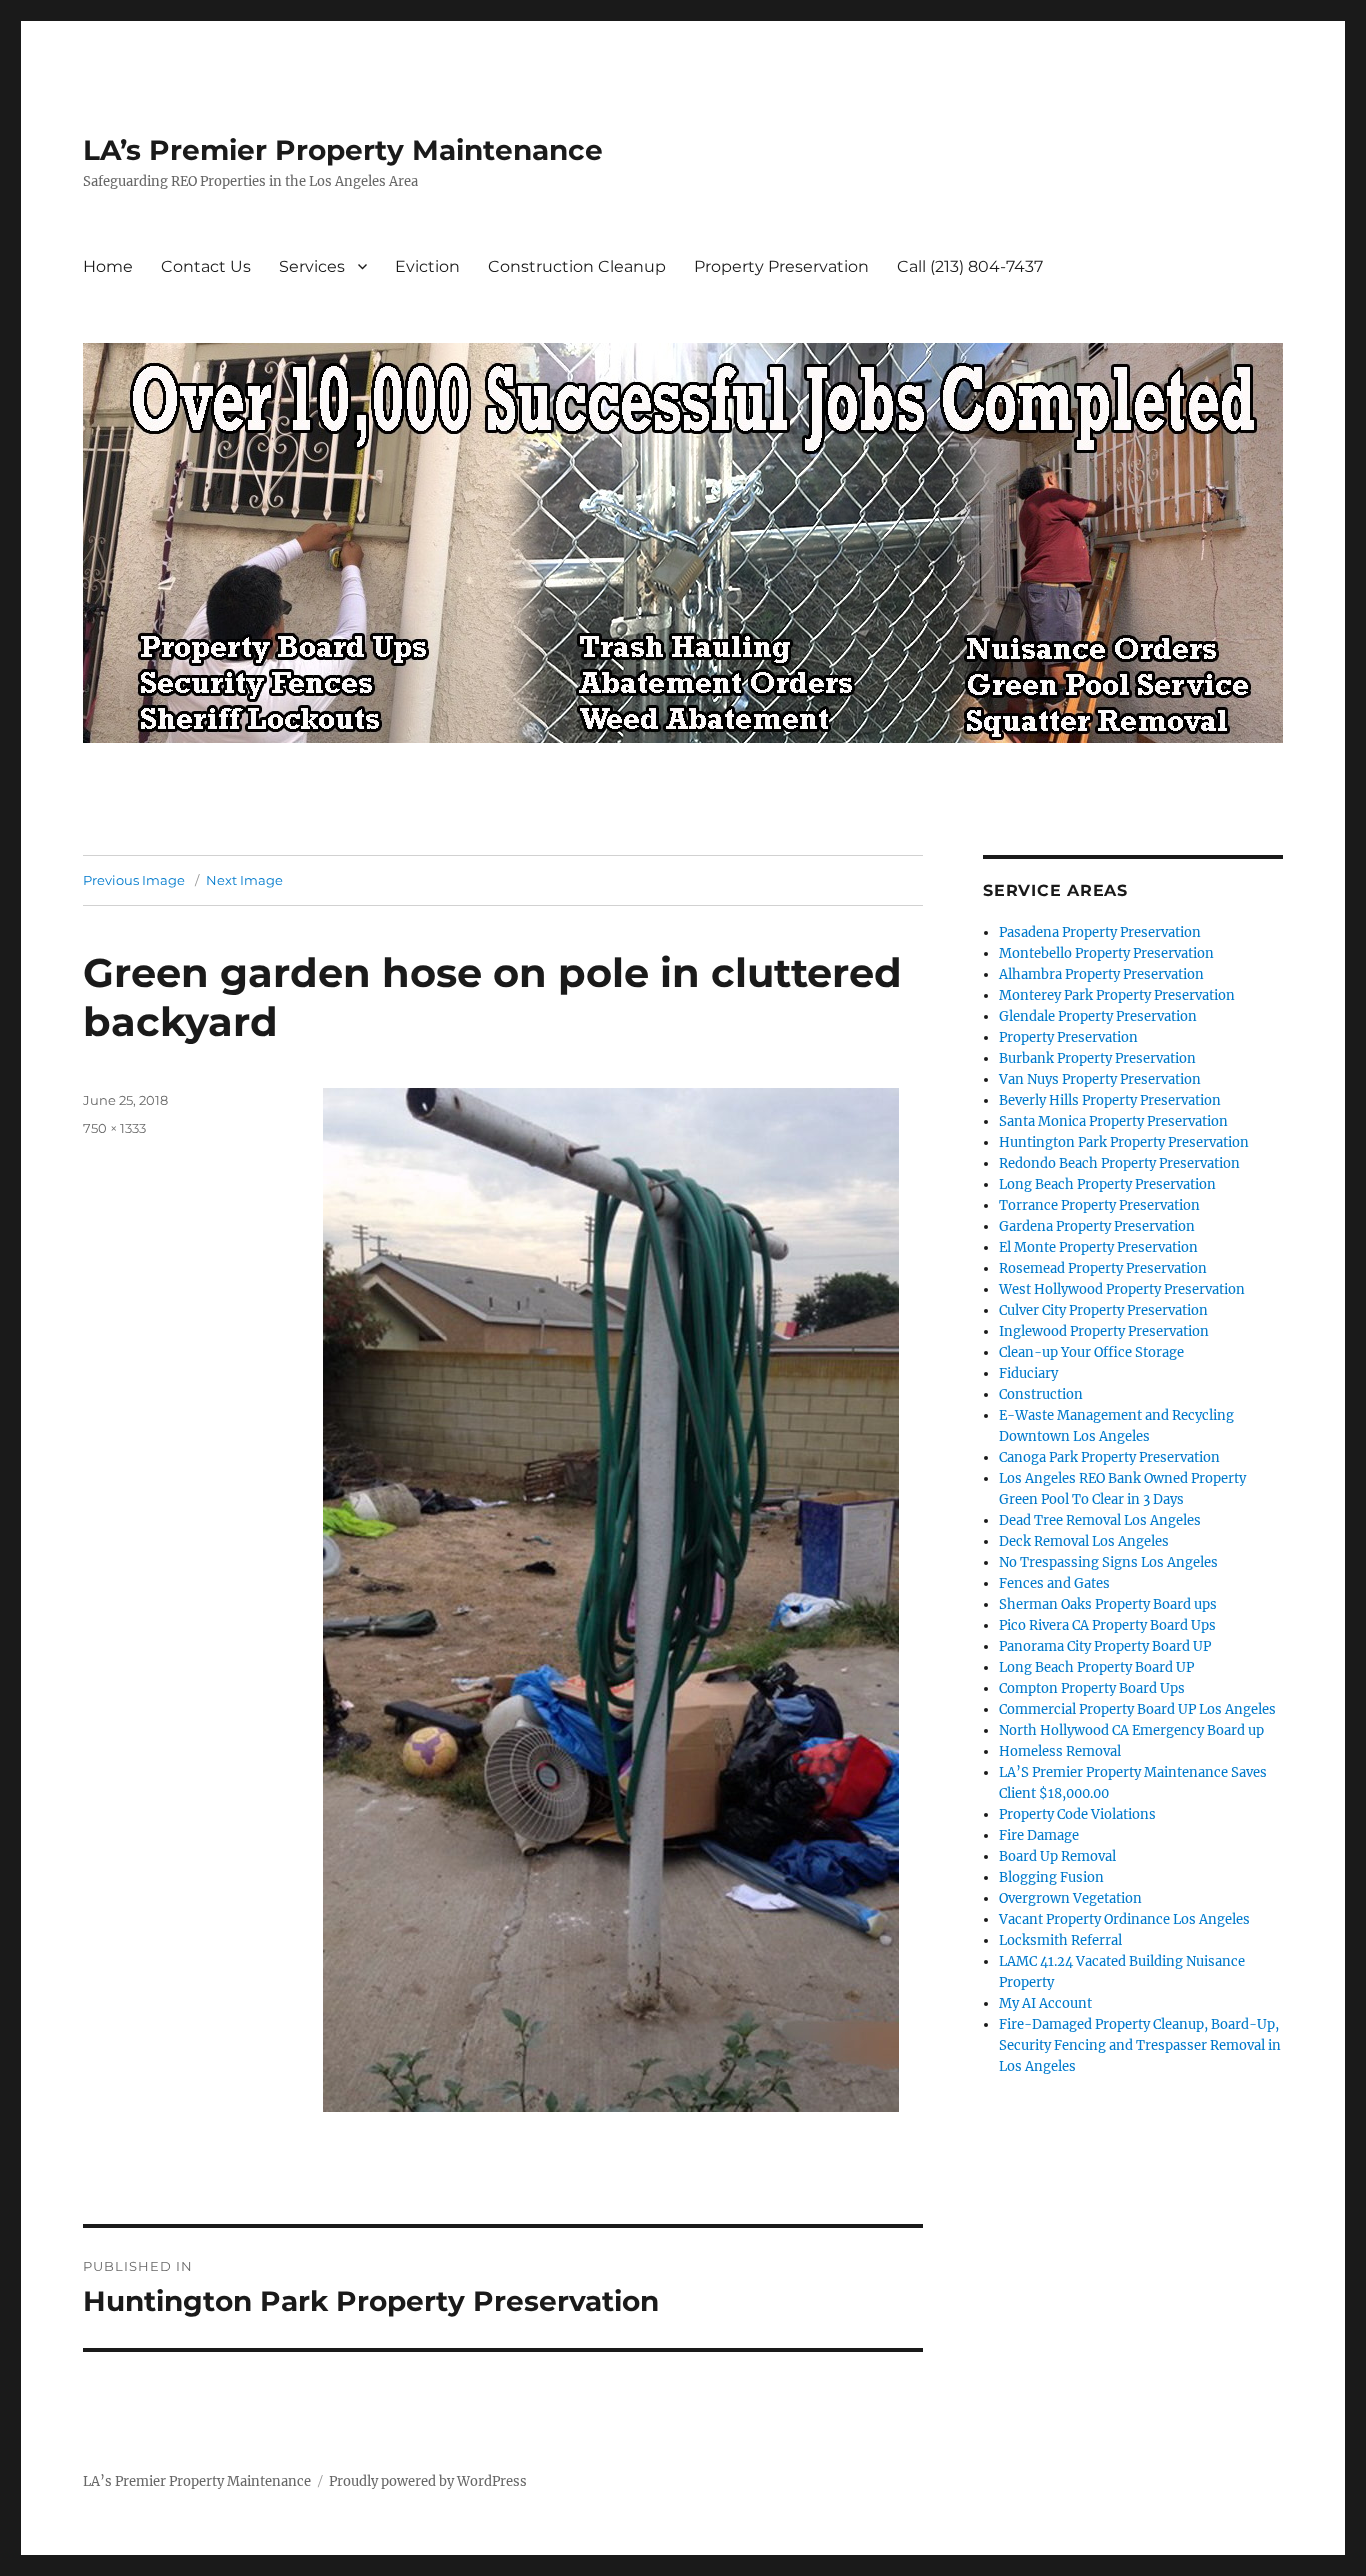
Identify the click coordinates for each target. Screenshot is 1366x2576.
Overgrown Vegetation (1070, 1898)
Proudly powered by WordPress (428, 2481)
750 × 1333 (114, 1128)
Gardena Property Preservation (1097, 1226)
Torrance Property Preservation (1099, 1205)
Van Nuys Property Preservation (1100, 1079)
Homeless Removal (1060, 1751)
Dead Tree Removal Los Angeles (1100, 1520)
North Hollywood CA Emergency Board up (1131, 1730)
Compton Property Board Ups (1092, 1688)
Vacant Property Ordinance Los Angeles (1124, 1919)
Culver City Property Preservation (1103, 1310)
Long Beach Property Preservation (1107, 1184)
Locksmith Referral (1060, 1940)
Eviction (427, 266)
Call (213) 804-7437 (970, 266)
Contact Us (206, 266)
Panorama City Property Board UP (1105, 1646)
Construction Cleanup (577, 266)
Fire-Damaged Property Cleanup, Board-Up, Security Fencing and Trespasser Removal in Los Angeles (1140, 2045)
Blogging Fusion (1051, 1877)
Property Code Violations (1077, 1814)
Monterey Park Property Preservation (1117, 995)
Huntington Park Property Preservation (1124, 1142)
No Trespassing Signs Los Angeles (1108, 1562)
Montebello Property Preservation (1106, 953)
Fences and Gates (1054, 1583)
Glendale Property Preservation (1098, 1016)
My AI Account (1045, 2003)
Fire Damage (1039, 1835)
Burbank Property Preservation (1097, 1058)
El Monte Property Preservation (1098, 1247)
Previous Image (134, 880)
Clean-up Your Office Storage (1091, 1352)
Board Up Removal (1057, 1856)
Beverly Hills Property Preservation (1110, 1100)
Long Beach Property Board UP (1096, 1667)
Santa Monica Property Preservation (1113, 1121)
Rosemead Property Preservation (1103, 1268)
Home (108, 266)
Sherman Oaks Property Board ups (1108, 1604)
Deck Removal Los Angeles (1084, 1541)
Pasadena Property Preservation (1100, 932)
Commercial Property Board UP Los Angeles (1137, 1709)
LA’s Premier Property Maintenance (343, 150)
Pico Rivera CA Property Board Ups (1107, 1625)
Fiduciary (1028, 1373)
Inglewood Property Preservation (1104, 1331)
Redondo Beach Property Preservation (1119, 1163)
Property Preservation (781, 266)
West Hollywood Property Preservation (1122, 1289)
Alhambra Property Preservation (1101, 974)
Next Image (244, 880)
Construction (1041, 1394)
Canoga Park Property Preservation (1109, 1457)
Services (312, 266)
